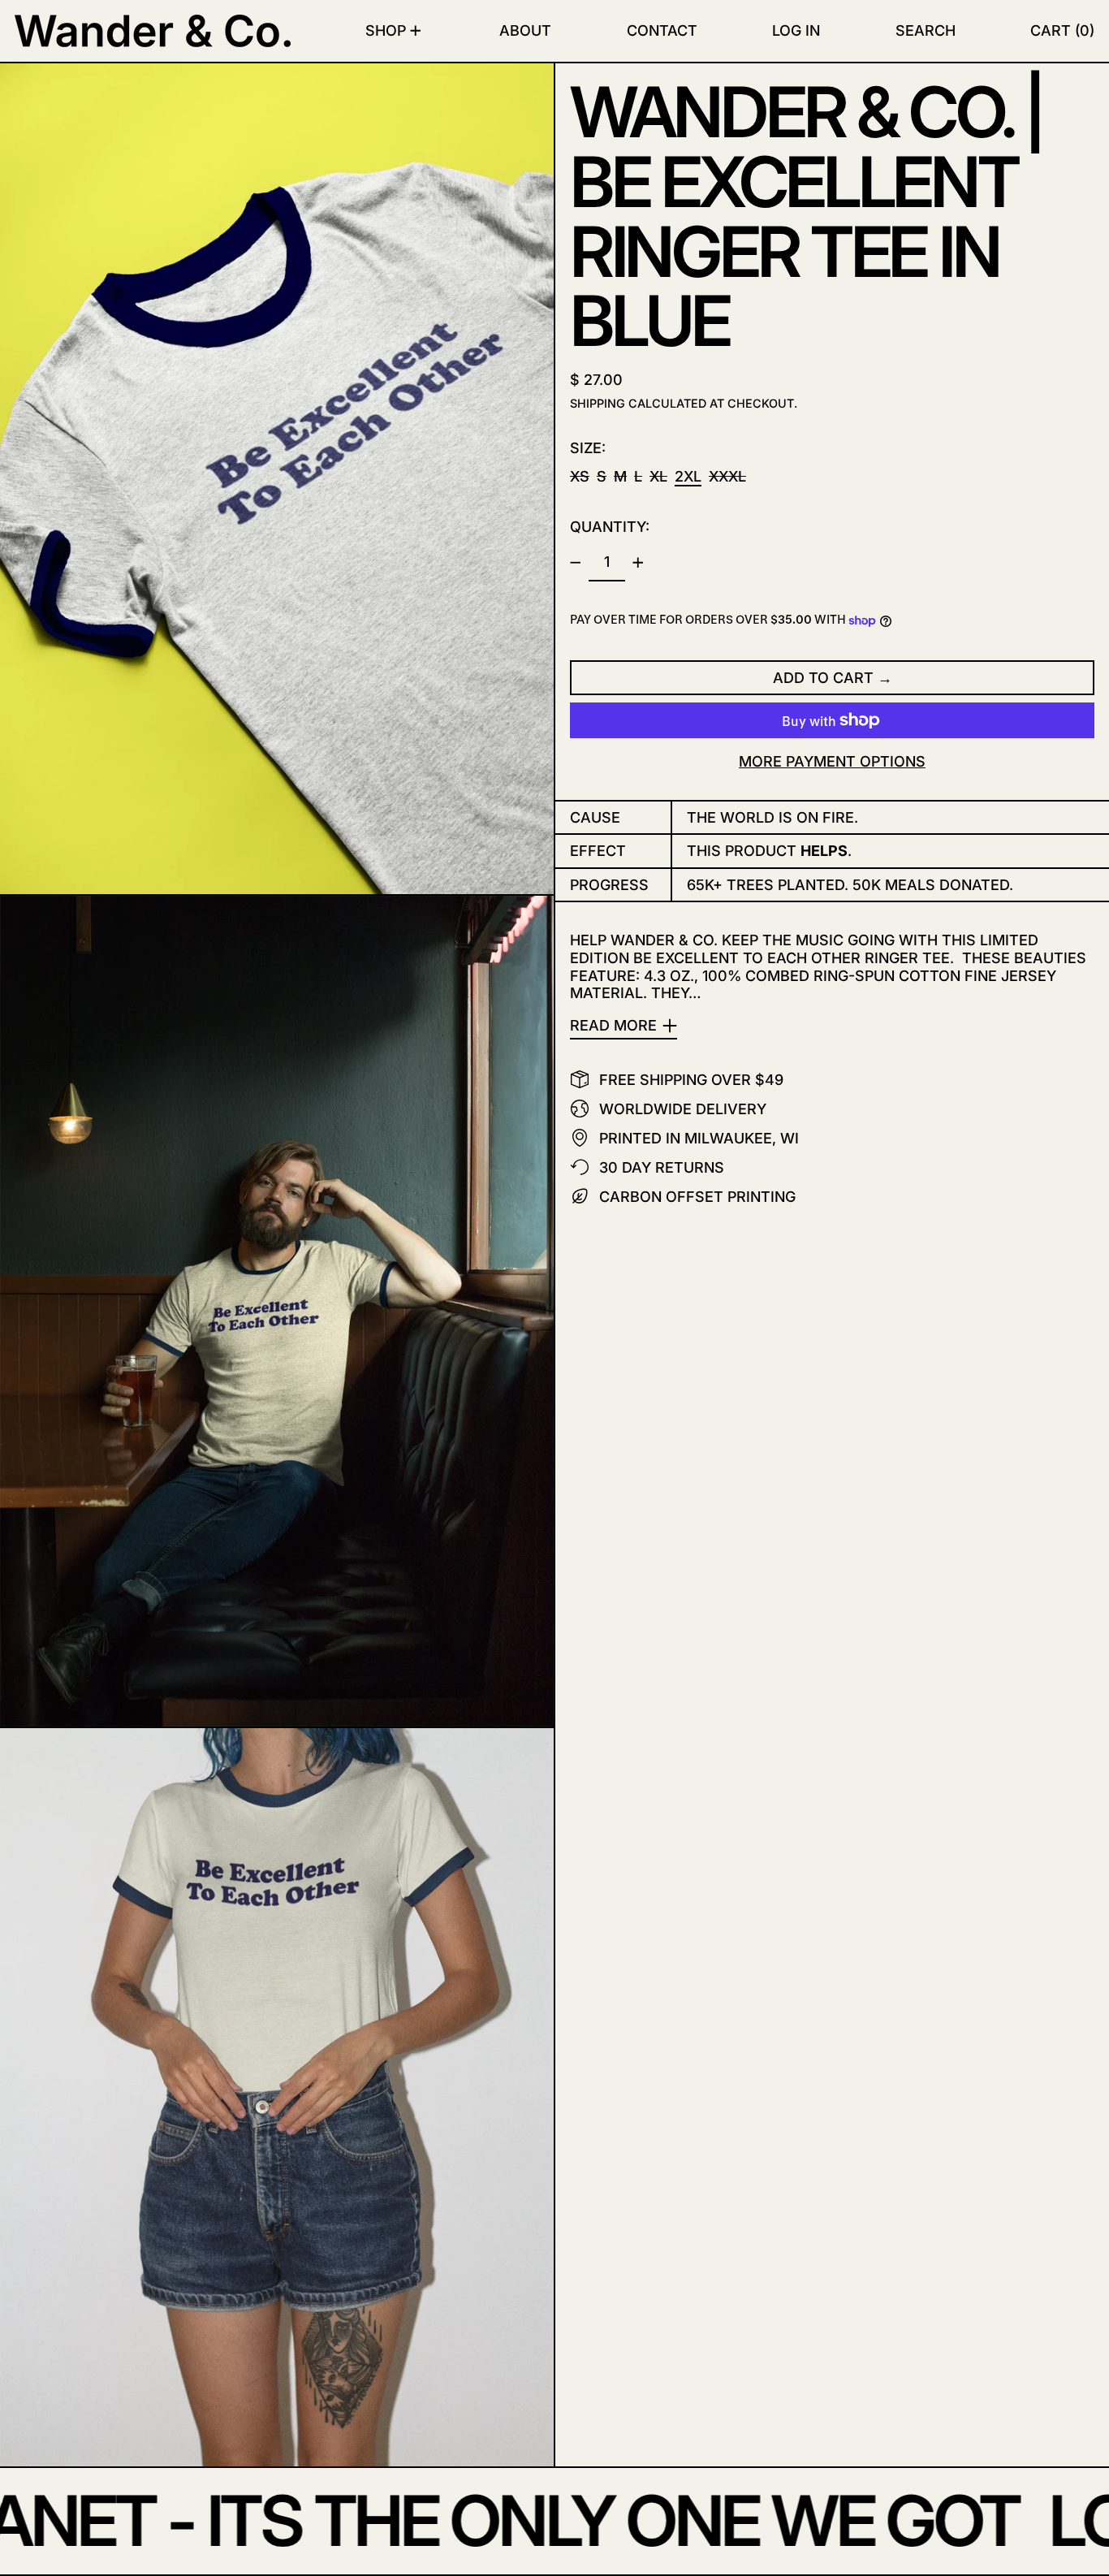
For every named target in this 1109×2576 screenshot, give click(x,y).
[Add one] (638, 563)
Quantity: (610, 527)
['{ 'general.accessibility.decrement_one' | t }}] (576, 563)
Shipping (598, 403)
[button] (926, 31)
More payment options (832, 761)
